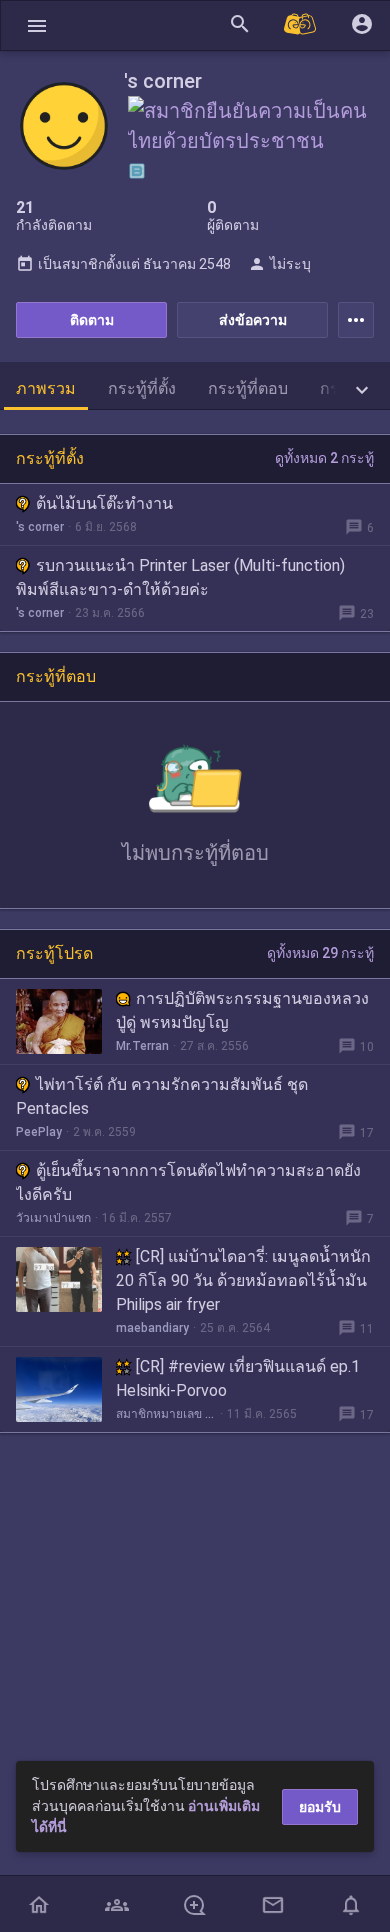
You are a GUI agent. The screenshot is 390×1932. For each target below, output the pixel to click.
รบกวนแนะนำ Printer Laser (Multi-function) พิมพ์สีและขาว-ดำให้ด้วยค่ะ (180, 577)
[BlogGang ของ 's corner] (137, 171)
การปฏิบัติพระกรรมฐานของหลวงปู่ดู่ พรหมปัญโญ (242, 1010)
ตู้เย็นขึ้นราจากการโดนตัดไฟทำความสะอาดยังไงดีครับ (188, 1182)
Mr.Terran (142, 1046)
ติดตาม (92, 320)
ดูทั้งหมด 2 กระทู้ (324, 458)
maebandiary (152, 1328)
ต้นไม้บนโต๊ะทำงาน (104, 503)
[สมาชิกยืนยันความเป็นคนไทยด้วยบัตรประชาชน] (253, 139)
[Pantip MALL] (301, 25)
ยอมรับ (320, 1807)
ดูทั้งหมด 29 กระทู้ (320, 953)
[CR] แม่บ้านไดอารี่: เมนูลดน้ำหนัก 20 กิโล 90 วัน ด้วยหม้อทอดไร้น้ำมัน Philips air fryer (243, 1280)
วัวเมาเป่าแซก (53, 1218)
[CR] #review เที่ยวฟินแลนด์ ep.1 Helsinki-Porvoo (238, 1378)
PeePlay (39, 1132)
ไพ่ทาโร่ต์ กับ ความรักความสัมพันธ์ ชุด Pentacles (162, 1096)
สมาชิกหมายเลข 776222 (166, 1414)
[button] (37, 25)
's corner (40, 527)
